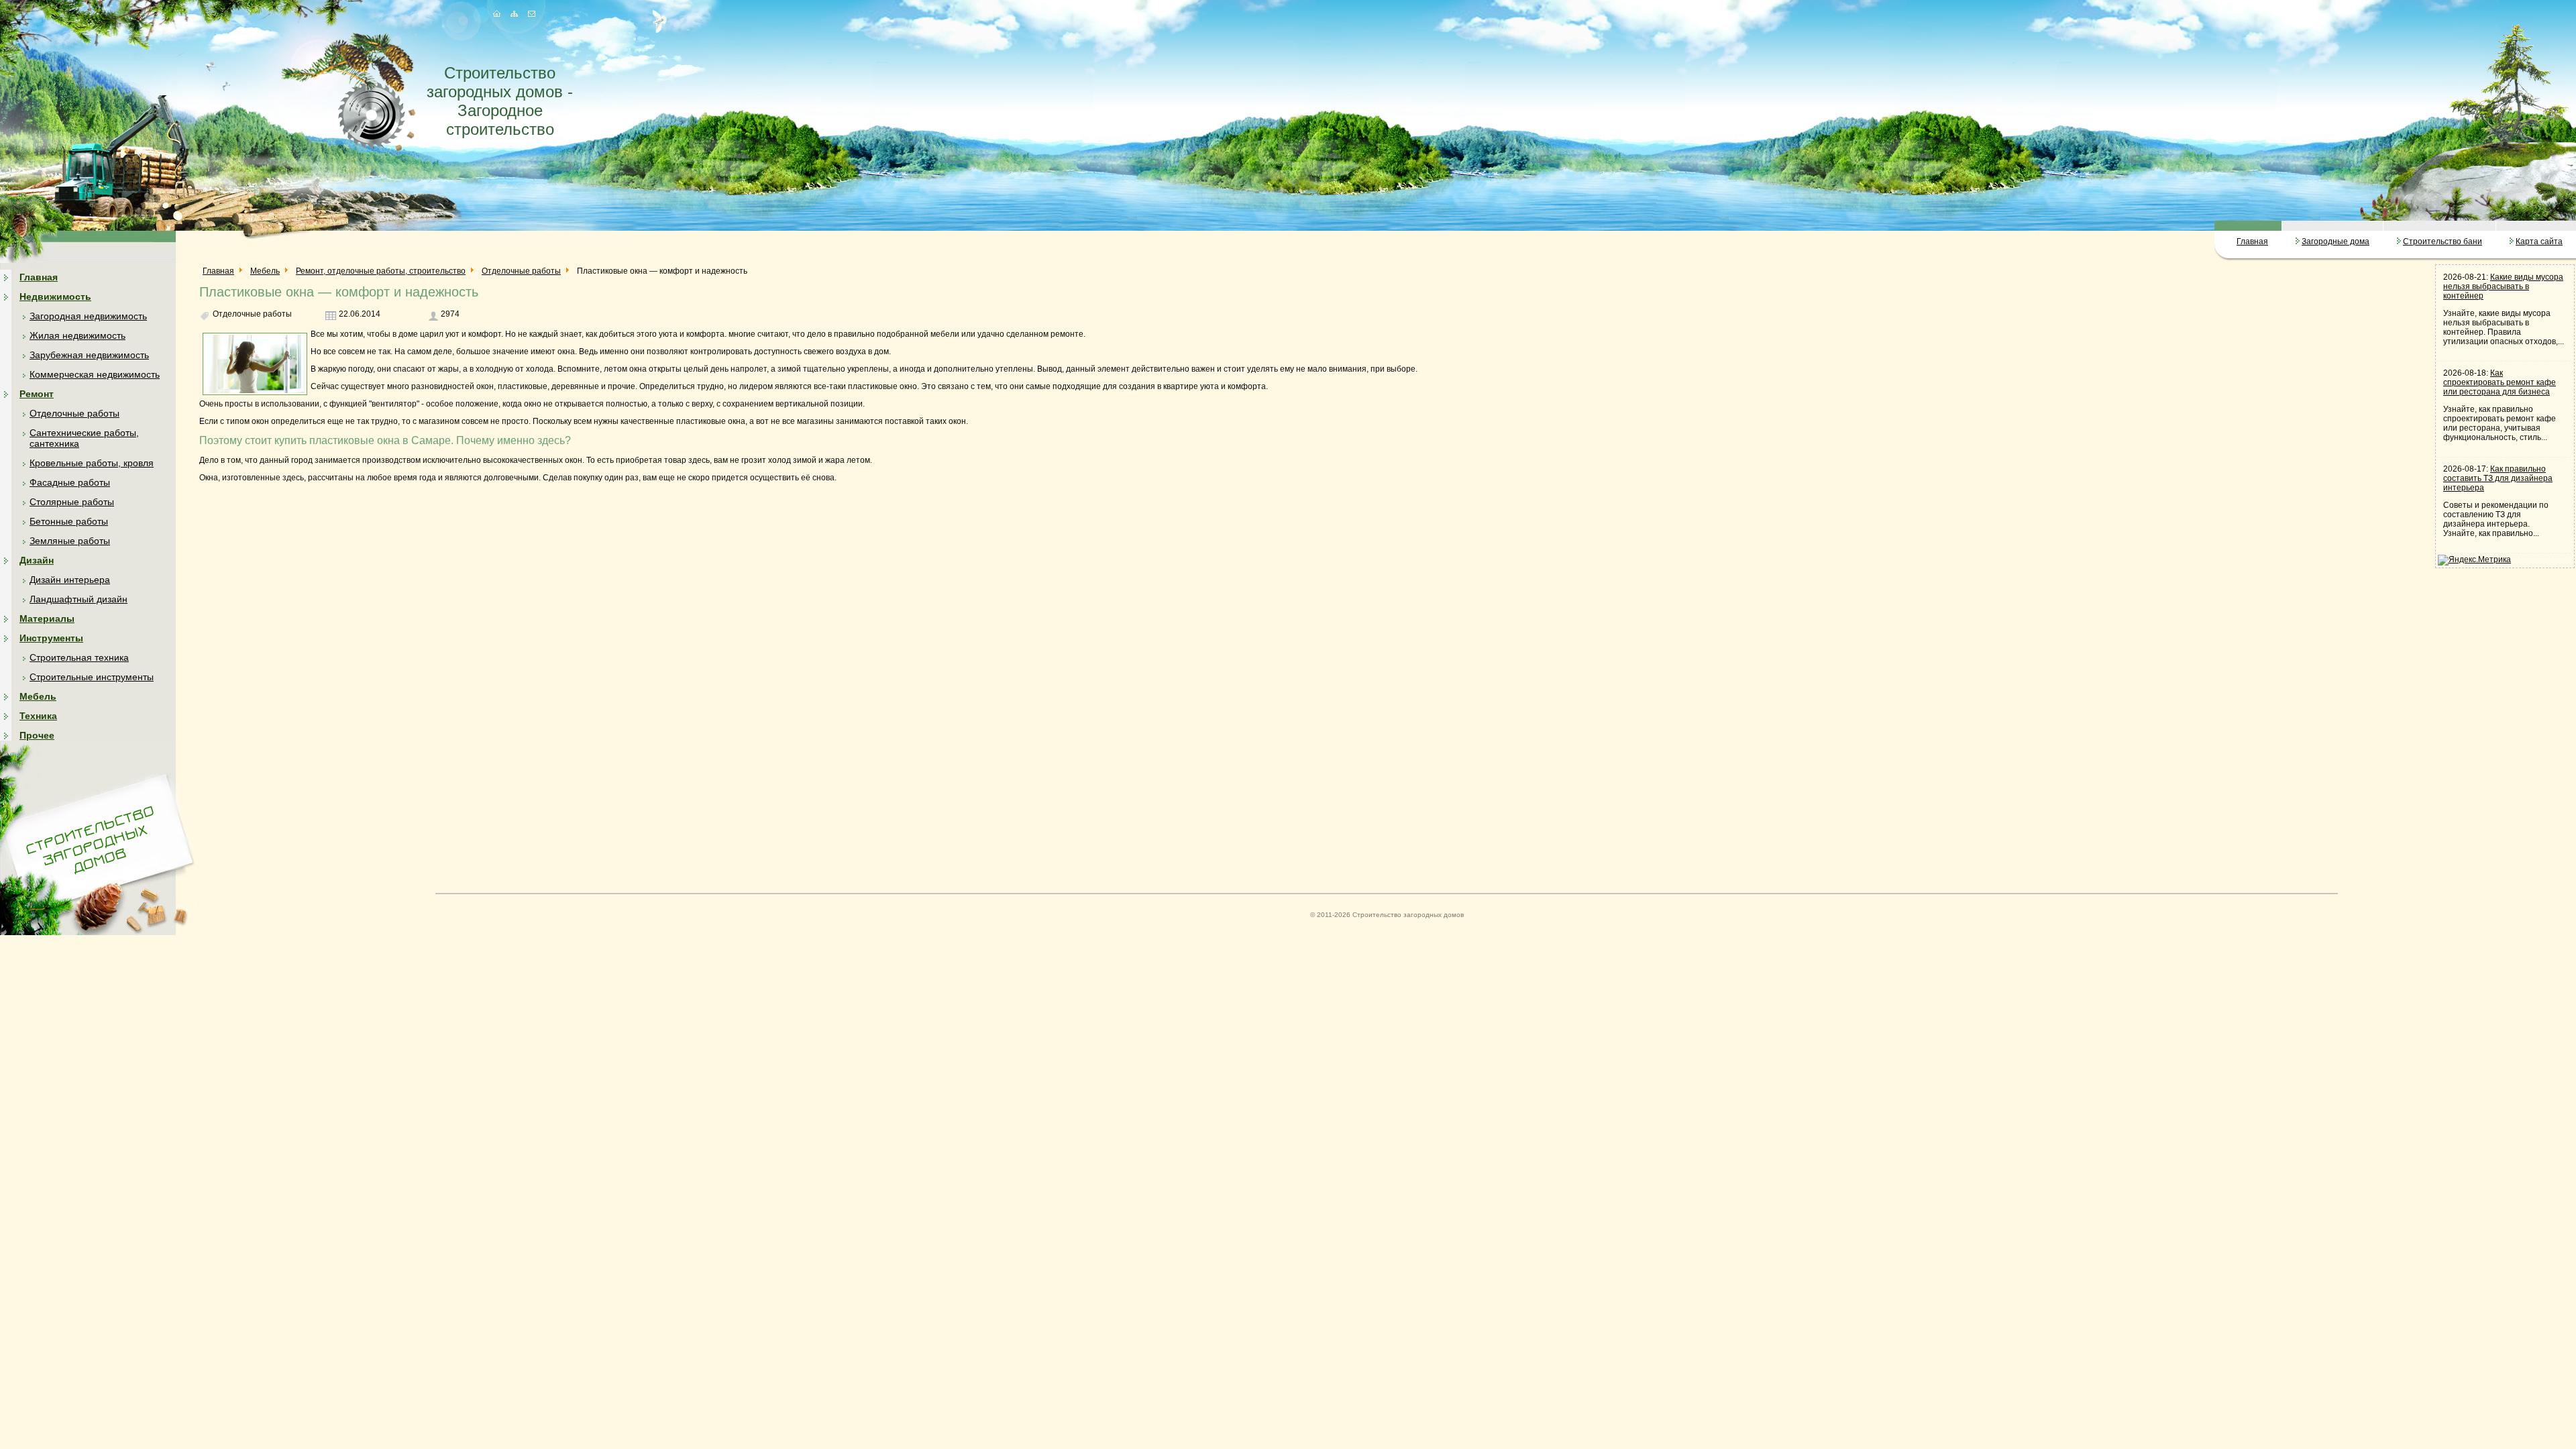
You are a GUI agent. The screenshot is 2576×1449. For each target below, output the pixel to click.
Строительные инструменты (92, 677)
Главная (2252, 241)
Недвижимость (55, 297)
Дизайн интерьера (70, 580)
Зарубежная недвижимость (89, 355)
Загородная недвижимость (88, 316)
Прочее (37, 735)
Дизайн (37, 560)
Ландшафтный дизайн (78, 599)
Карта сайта (2539, 241)
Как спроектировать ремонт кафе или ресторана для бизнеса (2500, 382)
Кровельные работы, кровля (92, 463)
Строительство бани (2443, 241)
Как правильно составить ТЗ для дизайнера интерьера (2498, 478)
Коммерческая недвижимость (95, 374)
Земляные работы (70, 541)
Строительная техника (79, 657)
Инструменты (51, 638)
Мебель (38, 696)
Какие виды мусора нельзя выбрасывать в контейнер (2503, 286)
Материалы (47, 619)
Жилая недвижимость (77, 335)
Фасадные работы (70, 482)
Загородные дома (2336, 241)
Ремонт (37, 394)
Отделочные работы (74, 413)
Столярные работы (72, 502)
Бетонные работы (69, 521)
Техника (38, 716)
